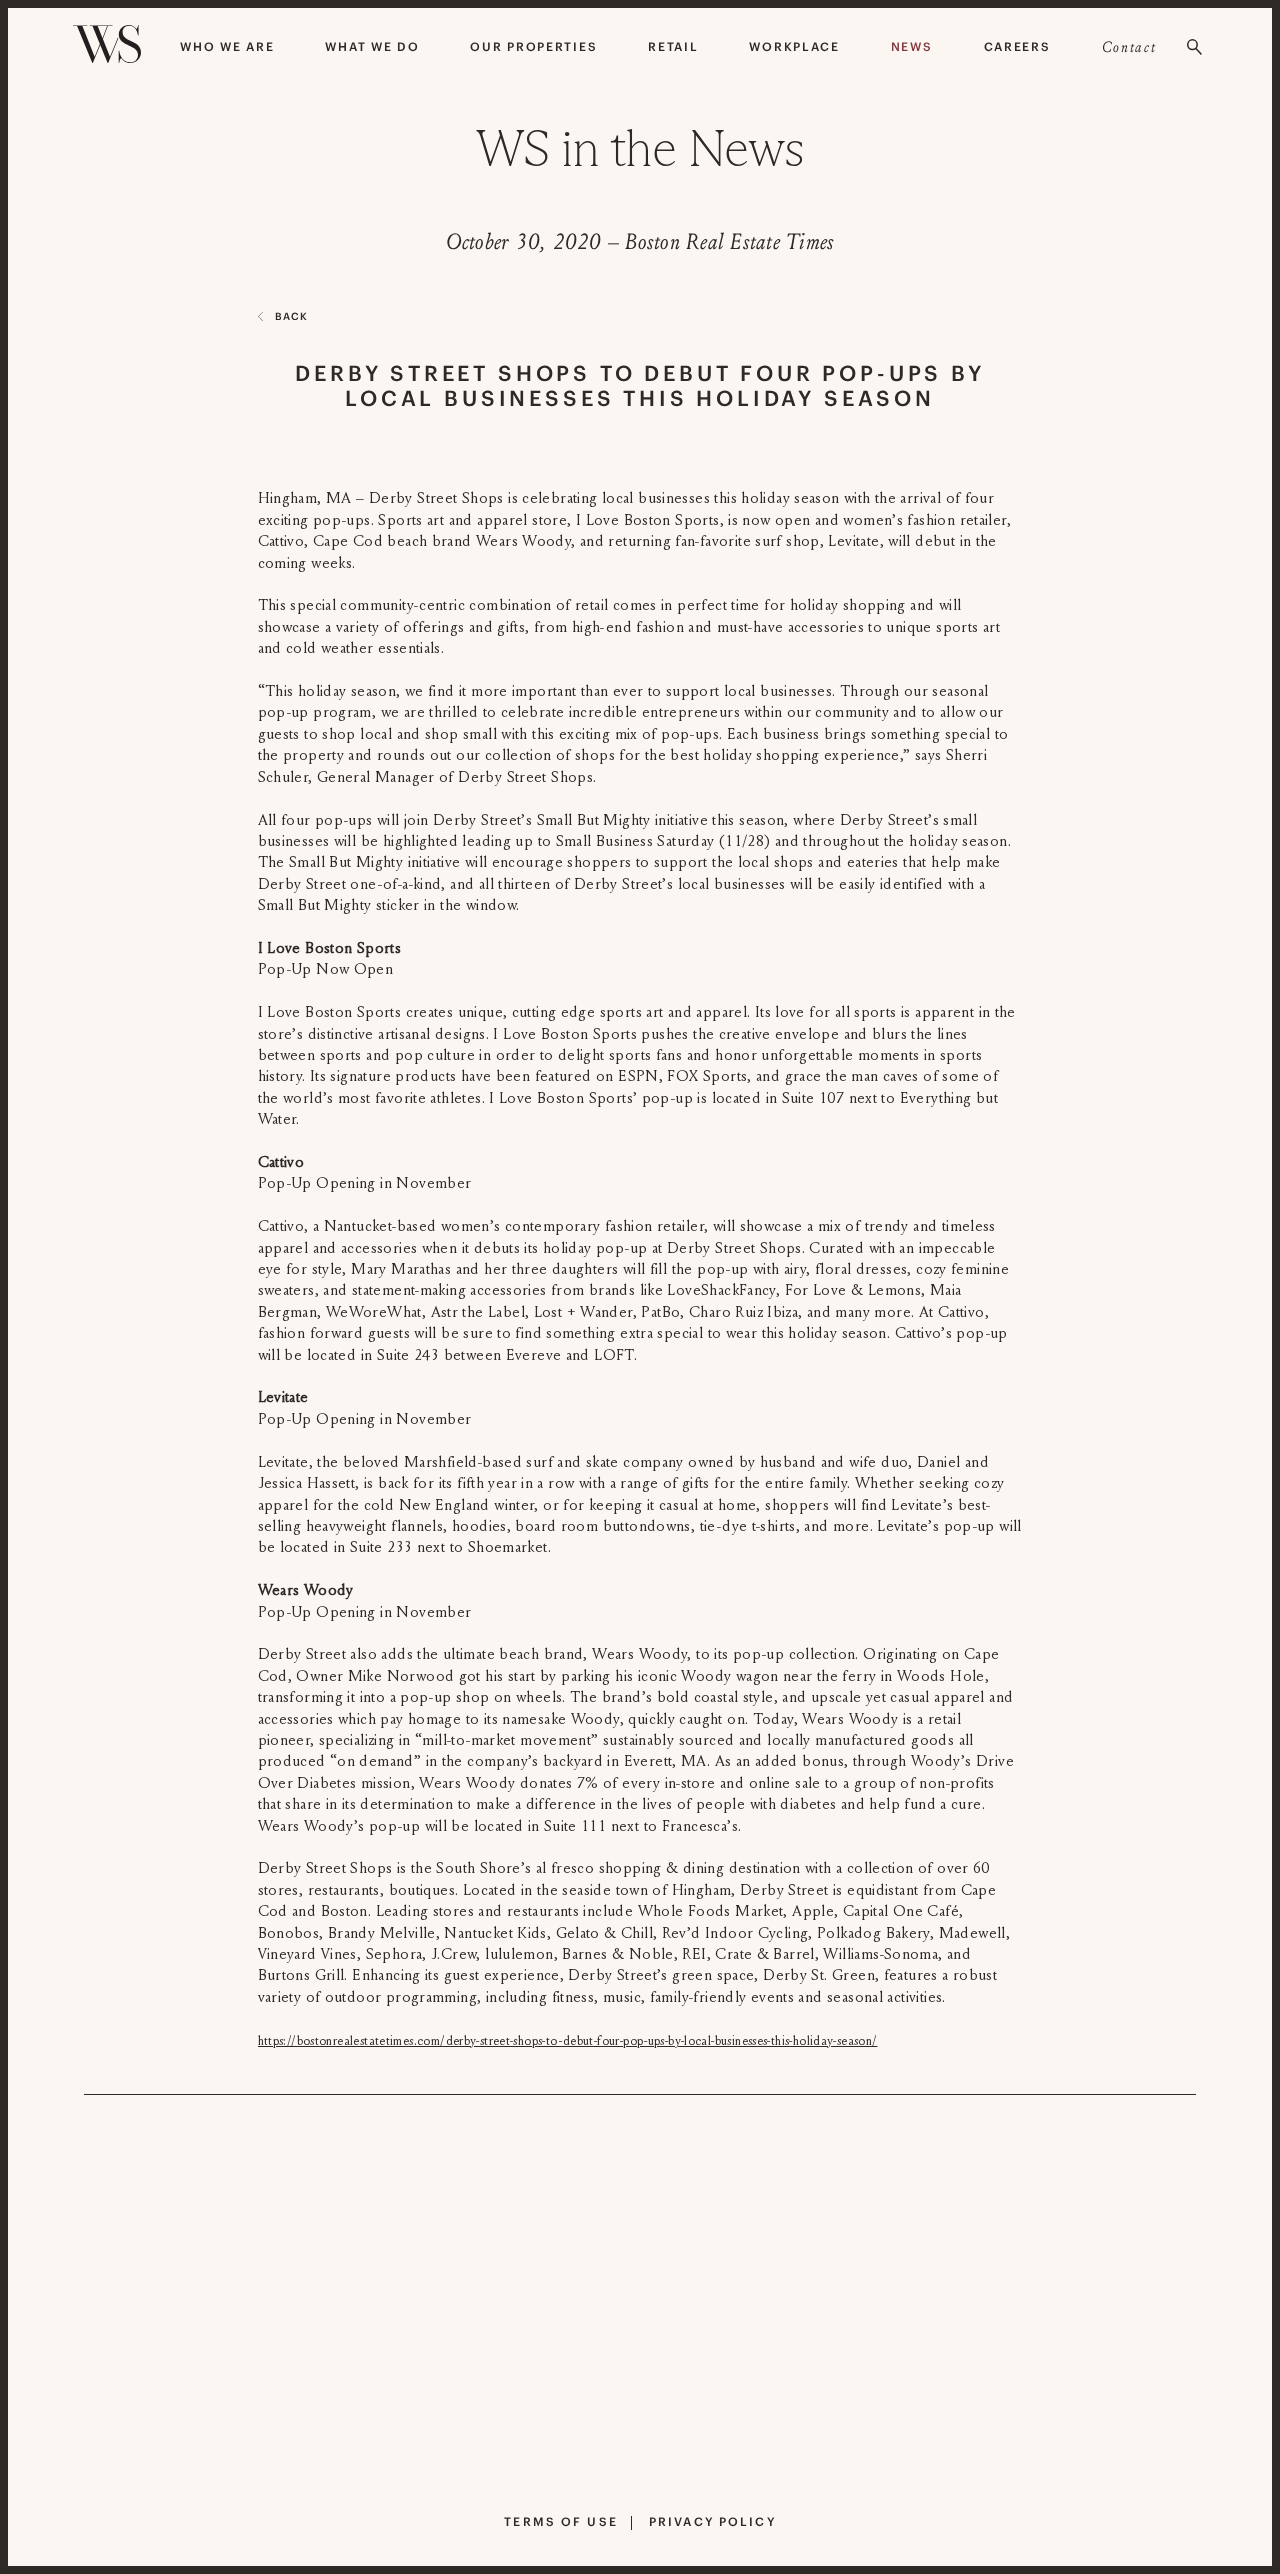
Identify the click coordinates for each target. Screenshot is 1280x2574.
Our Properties (533, 46)
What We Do (372, 46)
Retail (673, 46)
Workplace (794, 46)
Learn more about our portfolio (619, 2462)
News (912, 46)
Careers (1017, 46)
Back (291, 316)
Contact (1129, 47)
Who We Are (227, 46)
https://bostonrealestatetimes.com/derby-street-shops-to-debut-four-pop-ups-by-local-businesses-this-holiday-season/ (568, 2041)
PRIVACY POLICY (712, 2521)
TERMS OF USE (561, 2521)
